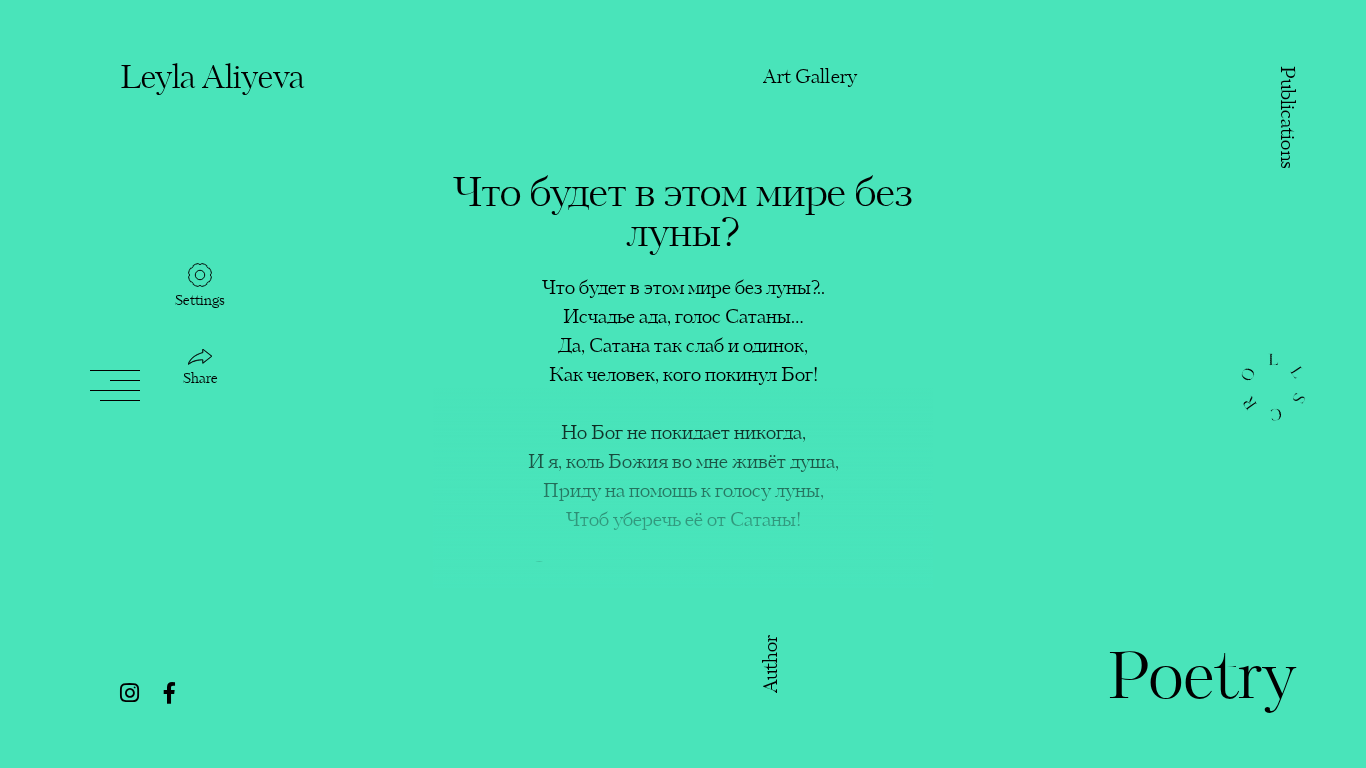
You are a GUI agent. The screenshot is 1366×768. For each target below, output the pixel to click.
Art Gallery (810, 77)
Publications (1285, 118)
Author (772, 663)
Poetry (1201, 681)
